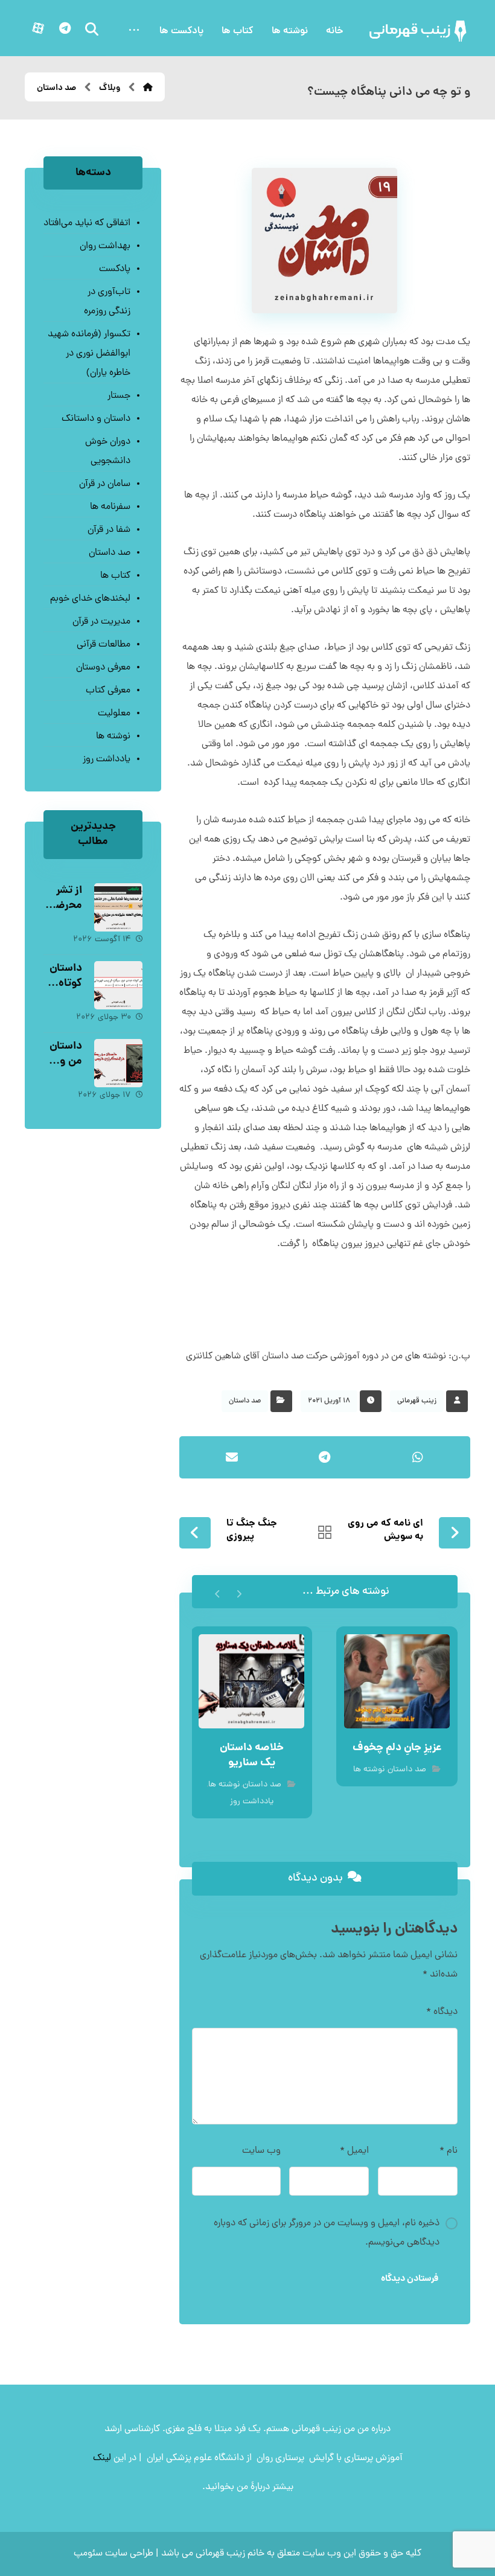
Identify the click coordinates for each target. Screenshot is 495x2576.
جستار (119, 396)
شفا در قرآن (109, 530)
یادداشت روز (252, 1802)
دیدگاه (442, 2012)
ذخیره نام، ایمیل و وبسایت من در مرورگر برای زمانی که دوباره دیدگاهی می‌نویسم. (327, 2233)
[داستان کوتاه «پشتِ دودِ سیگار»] (118, 985)
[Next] (218, 1592)
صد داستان (245, 1401)
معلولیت (114, 714)
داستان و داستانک (96, 419)
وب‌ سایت (261, 2151)
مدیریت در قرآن (101, 622)
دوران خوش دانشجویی (108, 452)
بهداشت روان (105, 246)
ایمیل (354, 2151)
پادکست (115, 269)
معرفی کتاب (108, 691)
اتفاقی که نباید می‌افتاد (87, 223)
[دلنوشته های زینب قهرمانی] (419, 31)
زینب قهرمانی (417, 1401)
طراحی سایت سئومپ (113, 2554)
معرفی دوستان (103, 668)
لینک (102, 2458)
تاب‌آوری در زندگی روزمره (107, 302)
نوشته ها (369, 1770)
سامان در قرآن (105, 484)
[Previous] (239, 1592)
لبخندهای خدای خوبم (90, 599)
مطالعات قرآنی (104, 645)
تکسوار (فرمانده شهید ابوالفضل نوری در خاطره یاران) (89, 354)
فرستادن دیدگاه (410, 2279)
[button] (134, 31)
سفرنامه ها (110, 507)
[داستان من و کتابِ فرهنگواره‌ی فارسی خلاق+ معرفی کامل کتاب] (118, 1063)
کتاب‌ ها (115, 576)
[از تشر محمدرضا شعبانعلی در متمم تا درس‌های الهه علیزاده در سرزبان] (118, 907)
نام (449, 2151)
